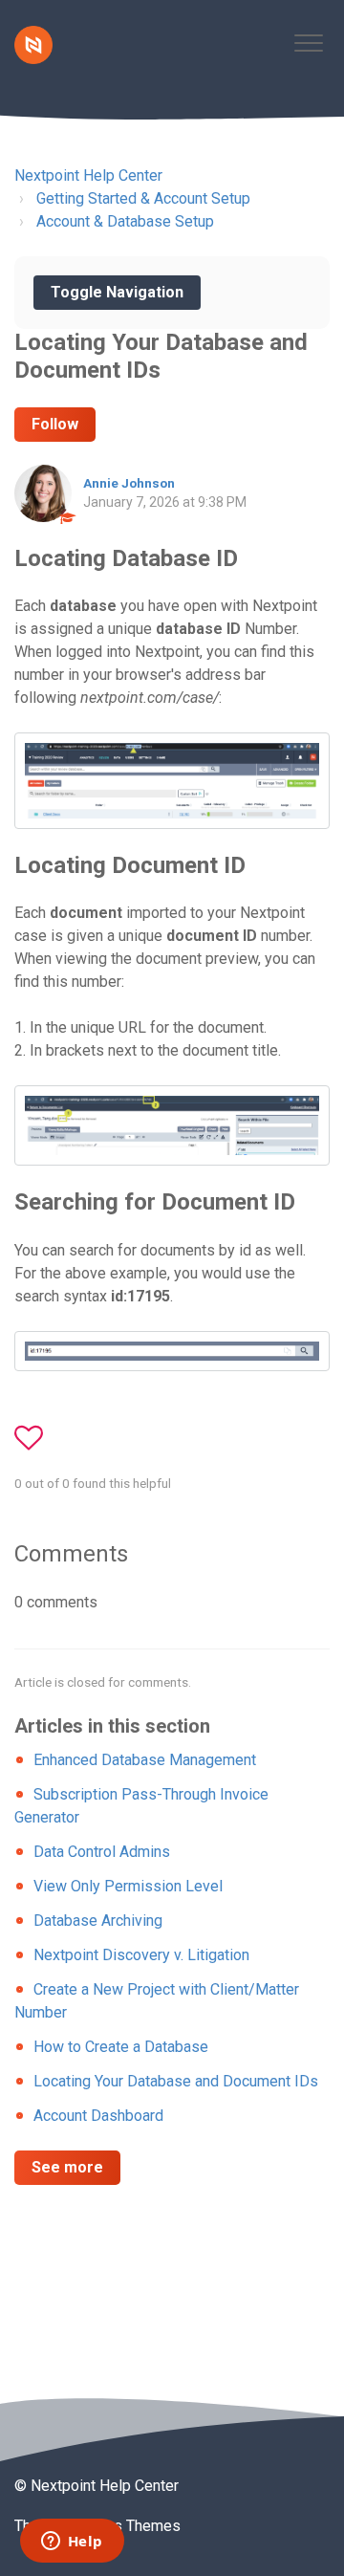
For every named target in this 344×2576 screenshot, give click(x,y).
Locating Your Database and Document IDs (176, 2081)
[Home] (33, 45)
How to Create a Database (121, 2047)
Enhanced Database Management (145, 1760)
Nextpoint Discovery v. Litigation (141, 1955)
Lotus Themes (132, 2526)
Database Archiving (98, 1921)
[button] (308, 43)
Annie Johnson (129, 483)
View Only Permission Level (128, 1886)
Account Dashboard (98, 2116)
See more (67, 2167)
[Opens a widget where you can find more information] (72, 2543)
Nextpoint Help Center (88, 175)
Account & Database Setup (125, 221)
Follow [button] (55, 424)
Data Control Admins (102, 1852)
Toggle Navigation (117, 292)
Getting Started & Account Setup (143, 198)
